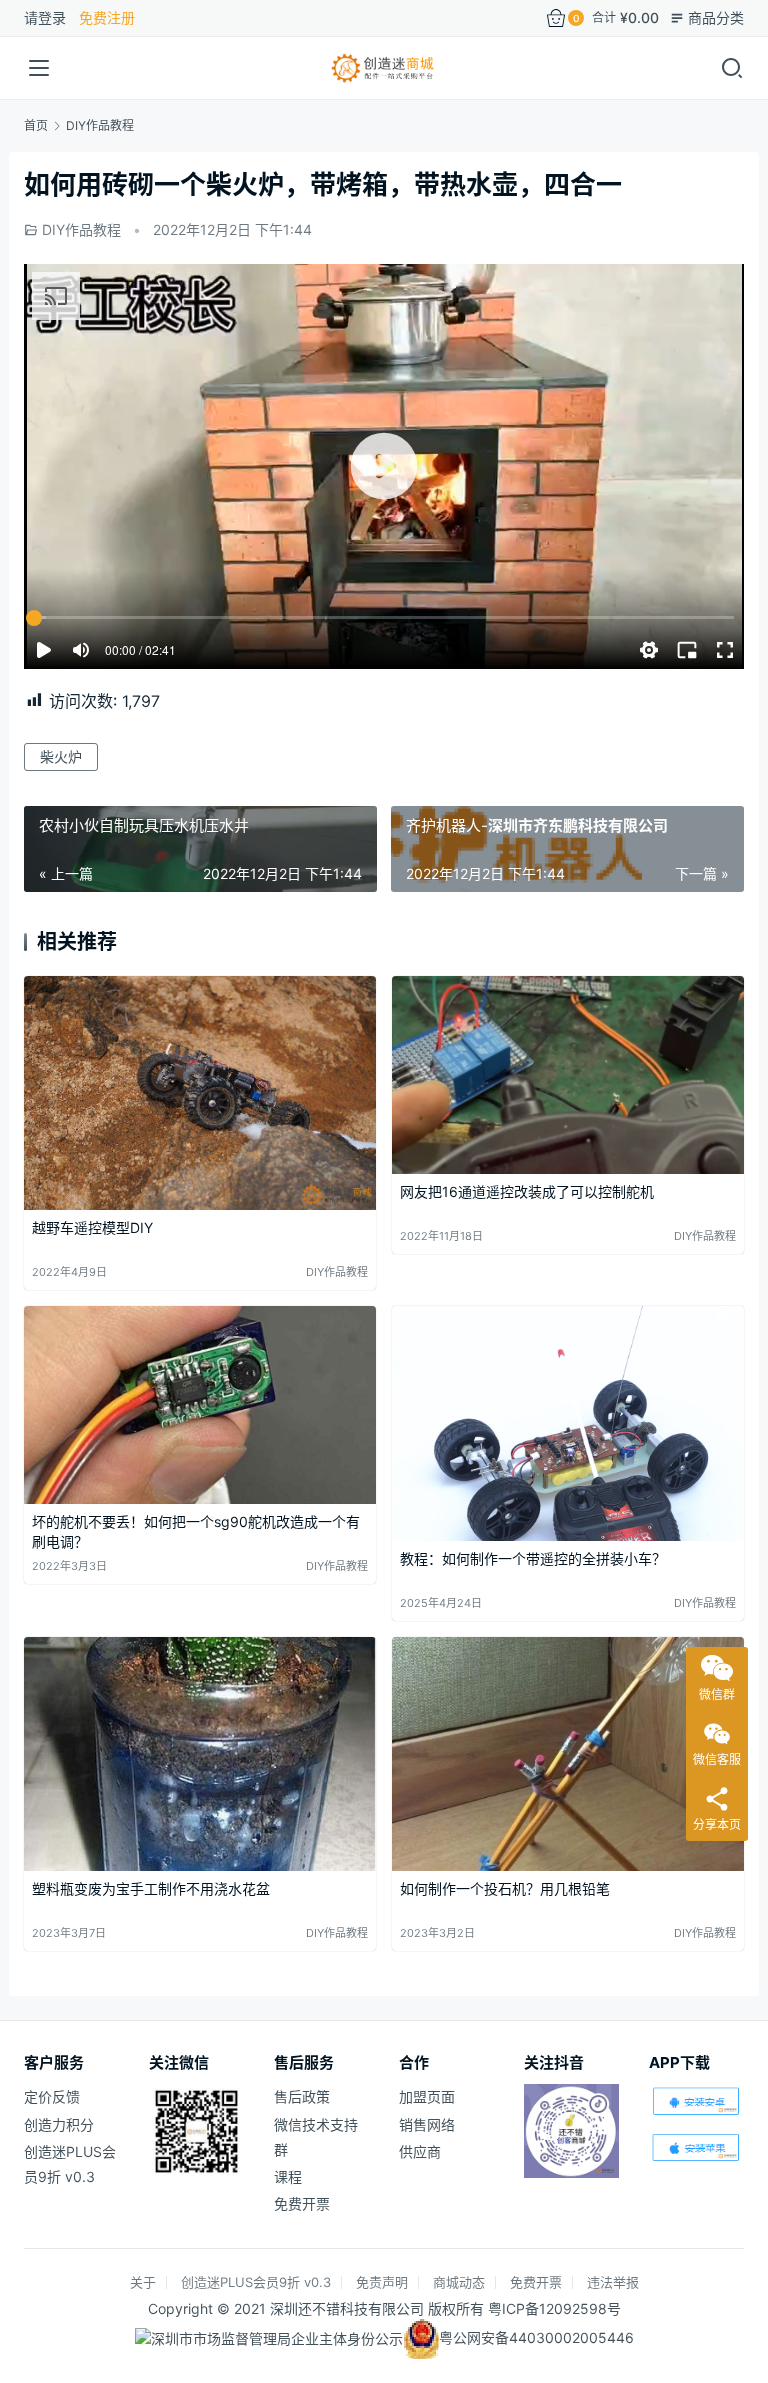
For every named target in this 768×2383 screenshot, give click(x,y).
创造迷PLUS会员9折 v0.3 (256, 2282)
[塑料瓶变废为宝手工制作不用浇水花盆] (200, 1754)
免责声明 (382, 2282)
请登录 (45, 17)
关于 (143, 2282)
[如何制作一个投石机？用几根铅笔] (568, 1754)
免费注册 (107, 17)
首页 (36, 125)
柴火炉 (61, 756)
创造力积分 (59, 2124)
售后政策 (302, 2096)
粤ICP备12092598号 (554, 2308)
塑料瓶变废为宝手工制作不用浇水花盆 (151, 1888)
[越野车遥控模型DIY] (200, 1093)
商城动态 (459, 2282)
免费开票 (302, 2203)
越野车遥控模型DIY (92, 1227)
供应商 (420, 2151)
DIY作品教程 (81, 229)
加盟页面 (427, 2096)
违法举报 (613, 2282)
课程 (288, 2176)
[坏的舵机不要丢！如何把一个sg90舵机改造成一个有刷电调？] (200, 1405)
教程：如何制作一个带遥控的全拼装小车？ (533, 1558)
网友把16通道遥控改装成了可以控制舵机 (527, 1191)
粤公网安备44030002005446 (536, 2337)
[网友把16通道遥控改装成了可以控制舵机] (568, 1075)
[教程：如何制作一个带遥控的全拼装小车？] (568, 1423)
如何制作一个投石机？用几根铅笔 (505, 1888)
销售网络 (427, 2124)
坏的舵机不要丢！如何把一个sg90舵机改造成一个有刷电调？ (196, 1531)
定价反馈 (52, 2096)
